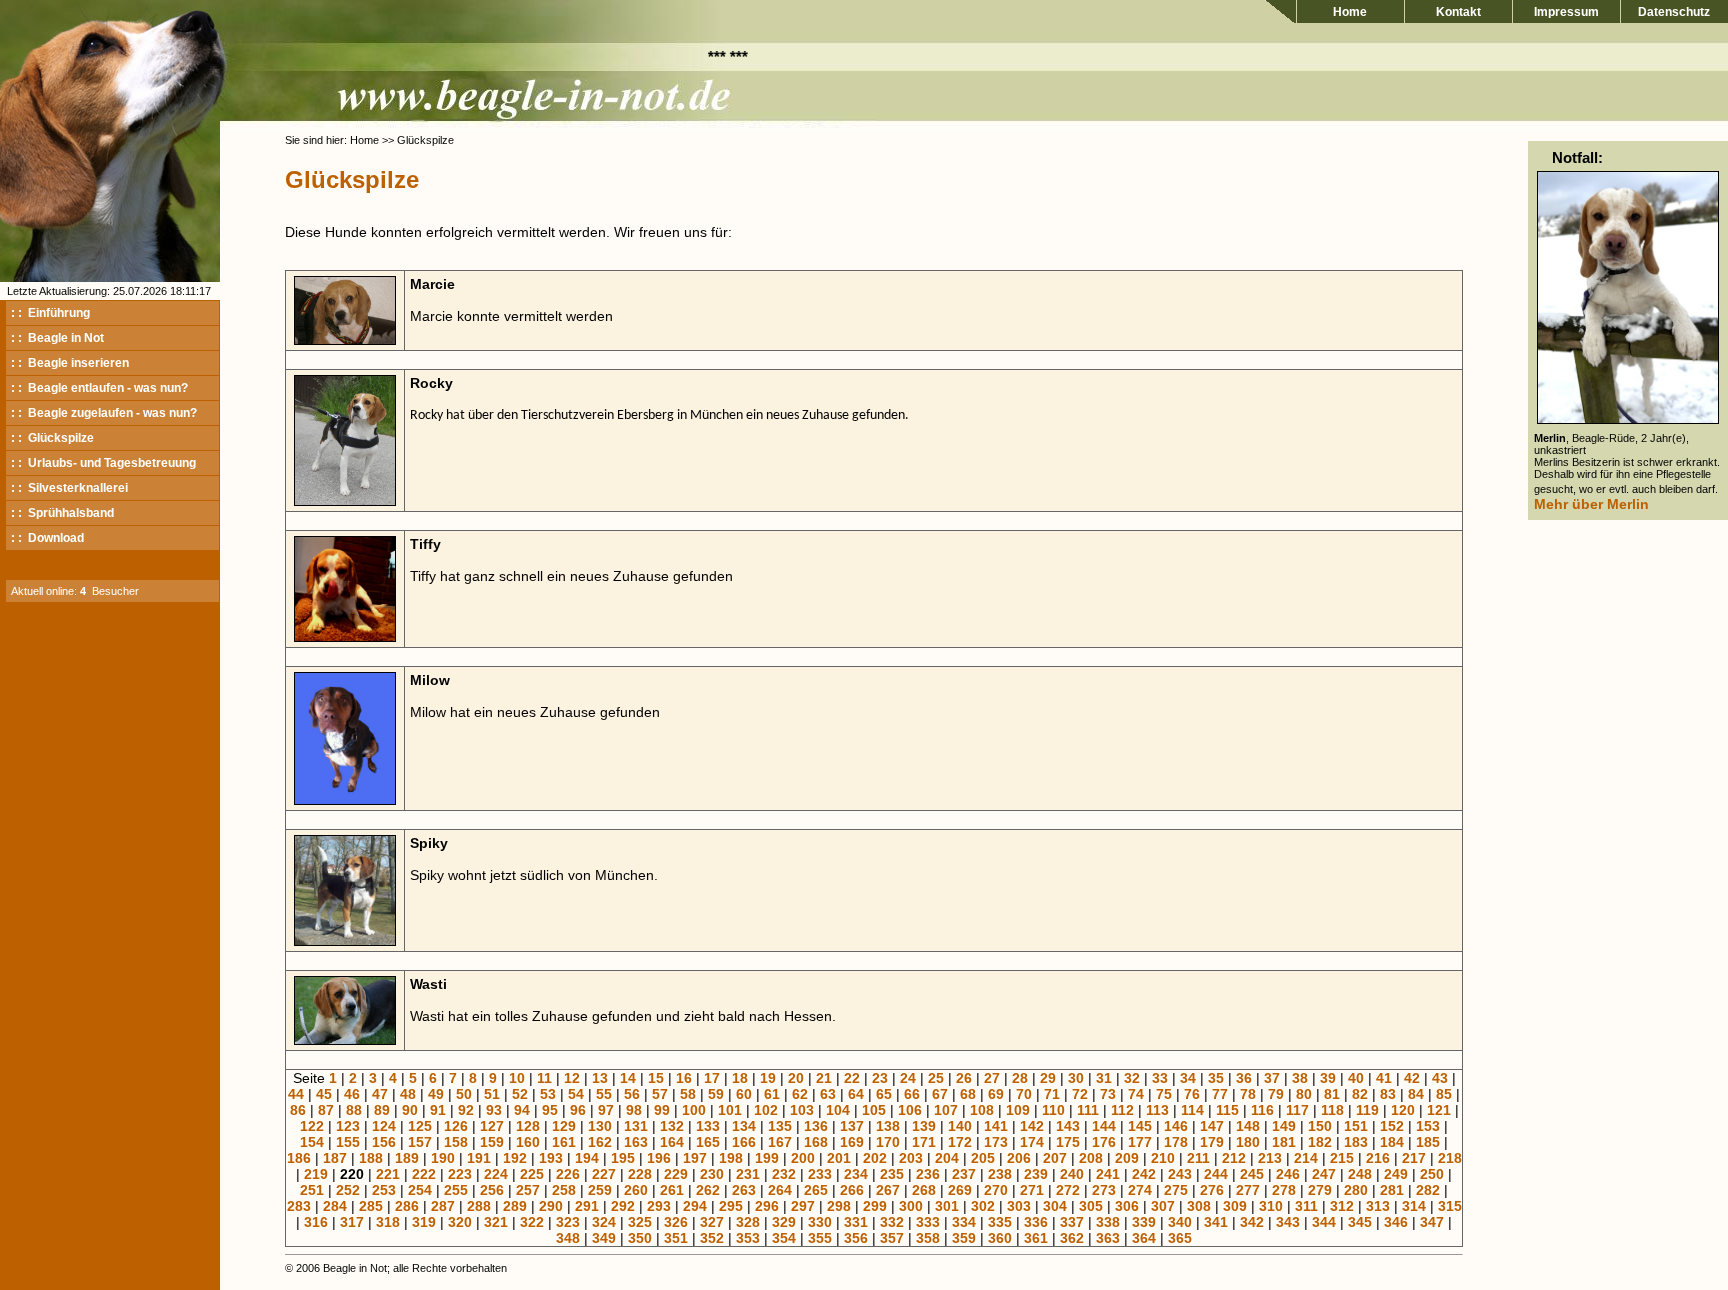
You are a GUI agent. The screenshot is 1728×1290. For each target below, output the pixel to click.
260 (636, 1190)
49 (436, 1094)
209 (1127, 1158)
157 (420, 1142)
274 (1140, 1190)
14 (628, 1078)
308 (1199, 1206)
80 (1304, 1094)
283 (299, 1206)
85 (1444, 1094)
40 (1356, 1078)
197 (695, 1158)
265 (816, 1190)
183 (1356, 1142)
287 (443, 1206)
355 (820, 1238)
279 (1320, 1190)
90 (410, 1110)
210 (1163, 1158)
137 (852, 1126)
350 (640, 1238)
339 (1144, 1222)
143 (1068, 1126)
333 (928, 1222)
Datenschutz (1674, 12)
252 (348, 1190)
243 (1180, 1174)
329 (784, 1222)
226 (568, 1174)
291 (587, 1206)
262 (708, 1190)
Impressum (1566, 12)
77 (1220, 1094)
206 (1019, 1158)
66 (912, 1094)
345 (1360, 1222)
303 (1019, 1206)
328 (748, 1222)
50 (464, 1094)
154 (312, 1142)
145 (1140, 1126)
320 (460, 1222)
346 (1396, 1222)
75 (1164, 1094)
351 (676, 1238)
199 (767, 1158)
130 (600, 1126)
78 (1248, 1094)
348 (568, 1238)
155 (348, 1142)
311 (1306, 1206)
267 (888, 1190)
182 (1320, 1142)
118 (1332, 1110)
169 (852, 1142)
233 (820, 1174)
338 (1108, 1222)
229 (676, 1174)
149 (1284, 1126)
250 (1432, 1174)
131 (636, 1126)
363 (1108, 1238)
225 (532, 1174)
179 (1212, 1142)
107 (946, 1110)
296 (767, 1206)
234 (856, 1174)
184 (1392, 1142)
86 (298, 1110)
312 (1342, 1206)
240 (1072, 1174)
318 (388, 1222)
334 (964, 1222)
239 (1036, 1174)
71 (1052, 1094)
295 (731, 1206)
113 (1157, 1110)
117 (1297, 1110)
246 (1288, 1174)
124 (384, 1126)
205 (983, 1158)
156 (384, 1142)
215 (1342, 1158)
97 (606, 1110)
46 (352, 1094)
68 (968, 1094)
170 (888, 1142)
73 (1108, 1094)
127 (492, 1126)
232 (784, 1174)
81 (1332, 1094)
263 (744, 1190)
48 (408, 1094)
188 (371, 1158)
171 (924, 1142)
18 (740, 1078)
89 (382, 1110)
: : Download (47, 538)
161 (564, 1142)
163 (636, 1142)
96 (578, 1110)
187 (335, 1158)
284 (335, 1206)
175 (1068, 1142)
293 (659, 1206)
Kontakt (1458, 12)
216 (1378, 1158)
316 (316, 1222)
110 (1053, 1110)
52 (520, 1094)
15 (656, 1078)
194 (587, 1158)
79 (1276, 1094)
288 (479, 1206)
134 (744, 1126)
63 (828, 1094)
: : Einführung (50, 313)
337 (1072, 1222)
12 (572, 1078)
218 (1450, 1158)
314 (1414, 1206)
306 (1127, 1206)
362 (1072, 1238)
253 (384, 1190)
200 (803, 1158)
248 (1360, 1174)
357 (892, 1238)
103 (802, 1110)
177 (1140, 1142)
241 (1108, 1174)
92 (466, 1110)
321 (496, 1222)
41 (1384, 1078)
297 (803, 1206)
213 (1270, 1158)
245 (1252, 1174)
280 (1356, 1190)
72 (1080, 1094)
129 (564, 1126)
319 (424, 1222)
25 (936, 1078)
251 (312, 1190)
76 (1192, 1094)
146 (1176, 1126)
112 (1122, 1110)
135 (780, 1126)
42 (1412, 1078)
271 (1032, 1190)
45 (324, 1094)
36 (1244, 1078)
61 (772, 1094)
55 (604, 1094)
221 (388, 1174)
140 (960, 1126)
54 (576, 1094)
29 (1048, 1078)
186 (299, 1158)
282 (1428, 1190)
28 (1020, 1078)
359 (964, 1238)
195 (623, 1158)
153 (1428, 1126)
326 (676, 1222)
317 (352, 1222)
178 (1176, 1142)
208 (1091, 1158)
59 (716, 1094)
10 (517, 1078)
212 (1234, 1158)
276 (1212, 1190)
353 (748, 1238)
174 (1032, 1142)
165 (708, 1142)
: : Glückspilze (52, 438)
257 (528, 1190)
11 (544, 1078)
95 (550, 1110)
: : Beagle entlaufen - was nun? (99, 388)
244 (1216, 1174)
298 (839, 1206)
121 (1439, 1110)
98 (634, 1110)
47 (380, 1094)
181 (1284, 1142)
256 (492, 1190)
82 (1360, 1094)
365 (1180, 1238)
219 (316, 1174)
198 (731, 1158)
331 (856, 1222)
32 (1132, 1078)
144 (1104, 1126)
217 (1414, 1158)
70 (1024, 1094)
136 (816, 1126)
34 (1188, 1078)
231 (748, 1174)
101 (730, 1110)
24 (908, 1078)
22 (852, 1078)
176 (1104, 1142)
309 (1235, 1206)
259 (600, 1190)
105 (874, 1110)
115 (1227, 1110)
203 (911, 1158)
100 (694, 1110)
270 (996, 1190)
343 (1288, 1222)
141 (996, 1126)
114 (1192, 1110)
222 (424, 1174)
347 (1432, 1222)
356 (856, 1238)
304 (1055, 1206)
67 (940, 1094)
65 (884, 1094)
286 (407, 1206)
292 (623, 1206)
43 (1440, 1078)
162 (600, 1142)
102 (766, 1110)
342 (1252, 1222)
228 (640, 1174)
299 (875, 1206)
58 (688, 1094)
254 (420, 1190)
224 (496, 1174)
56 (632, 1094)
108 (982, 1110)
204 (947, 1158)
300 (911, 1206)
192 (515, 1158)
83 (1388, 1094)
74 (1136, 1094)
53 (548, 1094)
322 (532, 1222)
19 (768, 1078)
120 (1403, 1110)
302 (983, 1206)
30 (1076, 1078)
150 (1320, 1126)
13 (600, 1078)
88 (354, 1110)
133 (708, 1126)
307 (1163, 1206)
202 (875, 1158)
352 (712, 1238)
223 (460, 1174)
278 (1284, 1190)
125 (420, 1126)
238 (1000, 1174)
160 (528, 1142)
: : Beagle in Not (57, 338)
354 (784, 1238)
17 (712, 1078)
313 (1378, 1206)
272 (1068, 1190)
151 (1356, 1126)
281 (1392, 1190)
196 (659, 1158)
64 (856, 1094)
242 (1144, 1174)
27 (992, 1078)
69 (996, 1094)
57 (660, 1094)
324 (604, 1222)
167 (780, 1142)
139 (924, 1126)
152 (1392, 1126)
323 (568, 1222)
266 (852, 1190)
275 (1176, 1190)
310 (1271, 1206)
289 (515, 1206)
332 (892, 1222)
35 (1216, 1078)
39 (1328, 1078)
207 (1055, 1158)
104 (838, 1110)
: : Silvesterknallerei (69, 488)
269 (960, 1190)
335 (1000, 1222)
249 (1396, 1174)
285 (371, 1206)
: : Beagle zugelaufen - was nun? (104, 413)
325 (640, 1222)
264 (780, 1190)
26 (964, 1078)
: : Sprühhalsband (62, 513)
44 (296, 1094)
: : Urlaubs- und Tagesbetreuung (103, 463)
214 (1306, 1158)
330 (820, 1222)
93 (494, 1110)
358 (928, 1238)
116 (1262, 1110)
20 (796, 1078)
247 (1324, 1174)
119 (1367, 1110)
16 (684, 1078)
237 (964, 1174)
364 (1144, 1238)
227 (604, 1174)
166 (744, 1142)
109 (1018, 1110)
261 (672, 1190)
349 (604, 1238)
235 (892, 1174)
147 (1212, 1126)
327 (712, 1222)
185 (1428, 1142)
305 (1091, 1206)
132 (672, 1126)
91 (438, 1110)
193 (551, 1158)
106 (910, 1110)
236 (928, 1174)
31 (1104, 1078)
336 (1036, 1222)
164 (672, 1142)
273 (1104, 1190)
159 (492, 1142)
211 (1198, 1158)
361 (1036, 1238)
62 (800, 1094)
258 (564, 1190)
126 (456, 1126)
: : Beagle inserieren (70, 363)
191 (479, 1158)
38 (1300, 1078)
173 (996, 1142)
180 (1248, 1142)
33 (1160, 1078)
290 (551, 1206)
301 (947, 1206)
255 (456, 1190)
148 (1248, 1126)
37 (1272, 1078)
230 (712, 1174)
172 (960, 1142)
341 (1216, 1222)
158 (456, 1142)
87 (326, 1110)
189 (407, 1158)
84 (1416, 1094)
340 (1180, 1222)
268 (924, 1190)
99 (662, 1110)
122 (312, 1126)
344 (1324, 1222)
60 (744, 1094)
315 (1450, 1206)
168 (816, 1142)
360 (1000, 1238)
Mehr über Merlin (1591, 504)
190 (443, 1158)
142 (1032, 1126)
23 (880, 1078)
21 (824, 1078)
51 (492, 1094)
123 (348, 1126)
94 (522, 1110)
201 (839, 1158)
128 (528, 1126)
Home (1350, 12)
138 (888, 1126)
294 (695, 1206)
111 (1088, 1110)
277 (1248, 1190)
